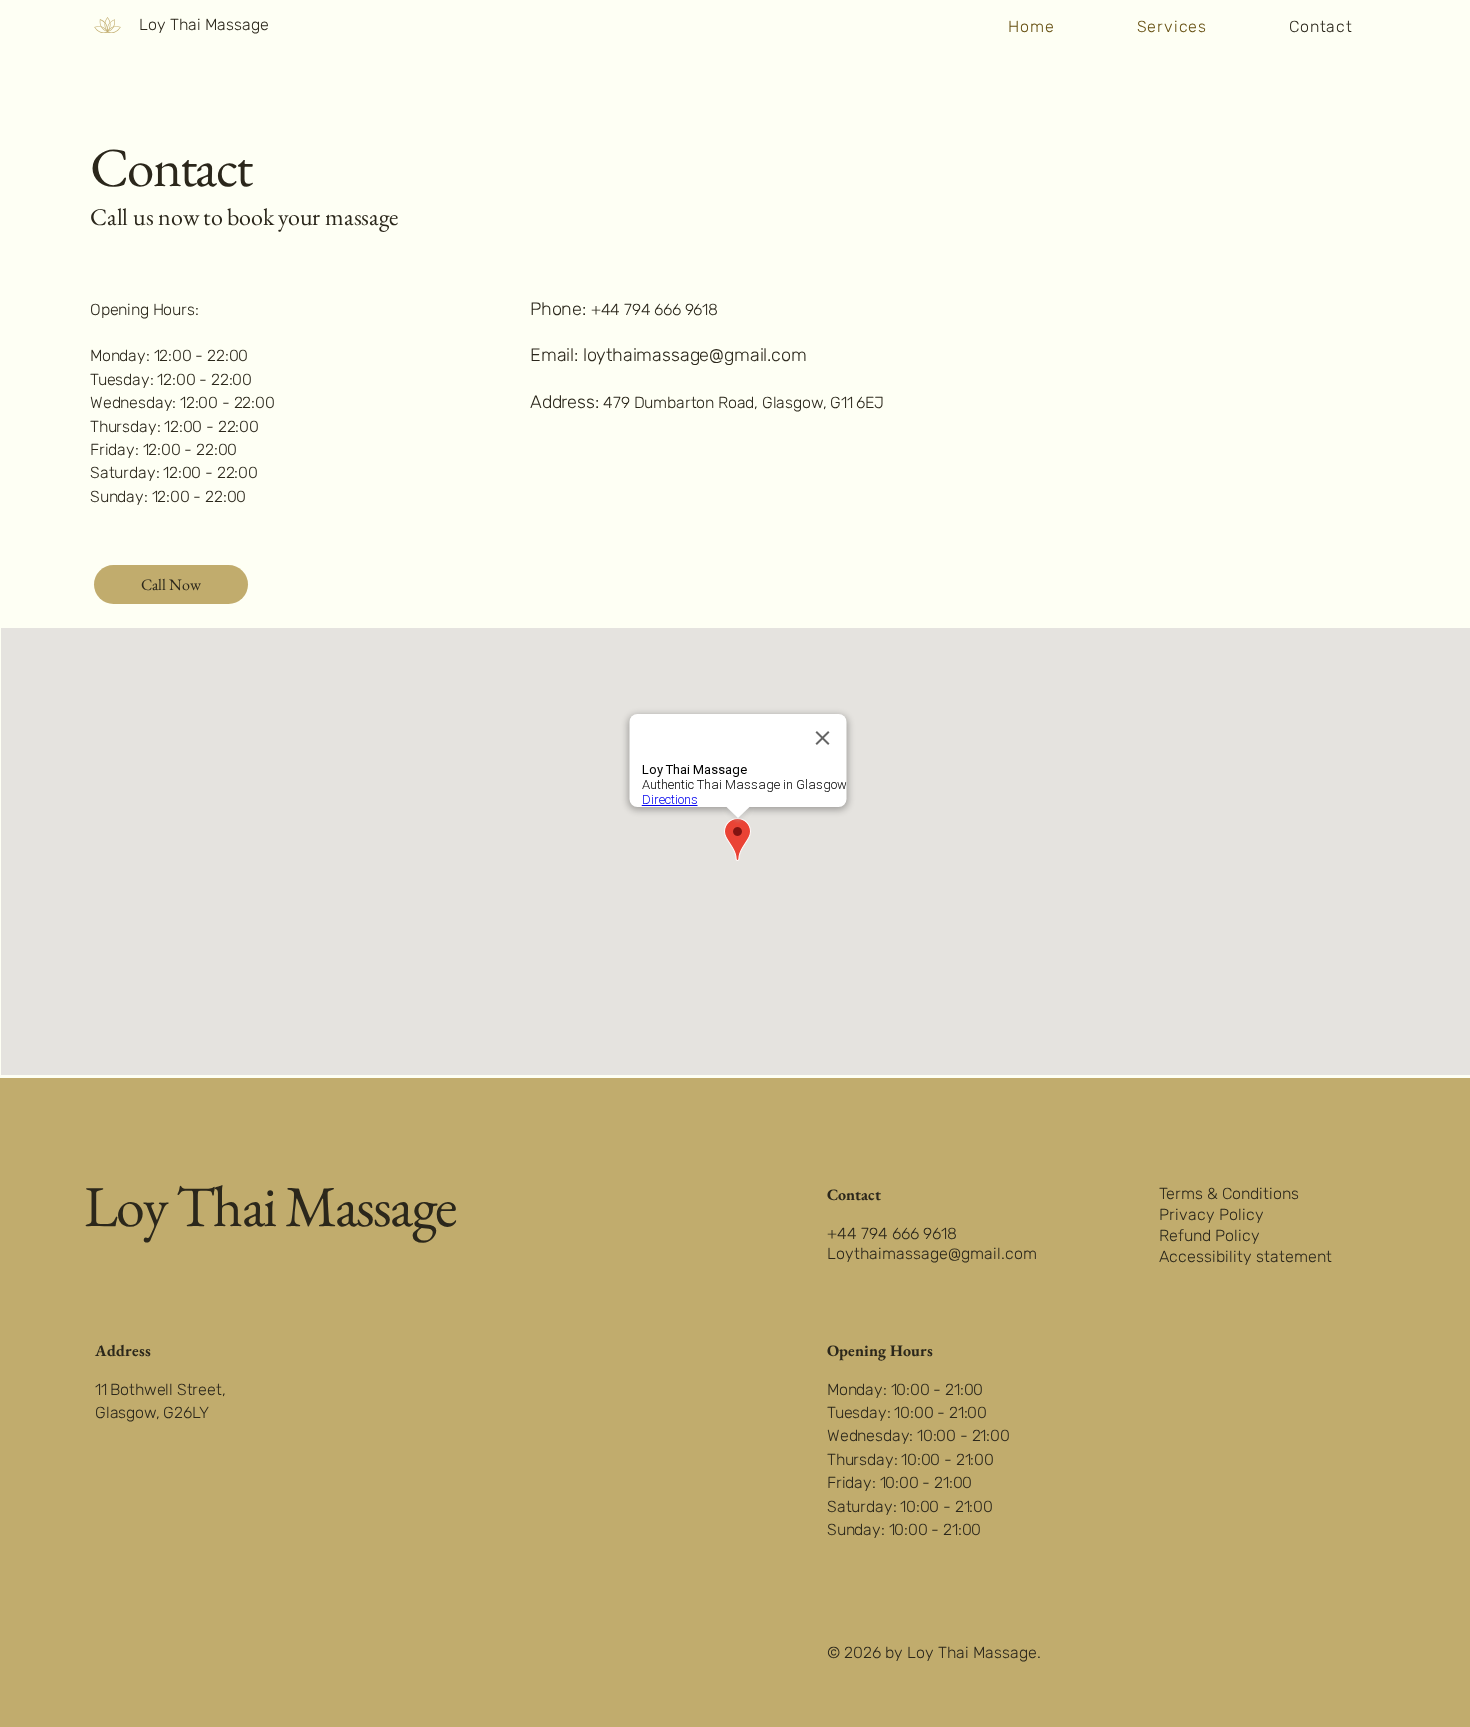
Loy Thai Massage (204, 24)
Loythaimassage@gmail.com (932, 1253)
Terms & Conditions (1229, 1193)
